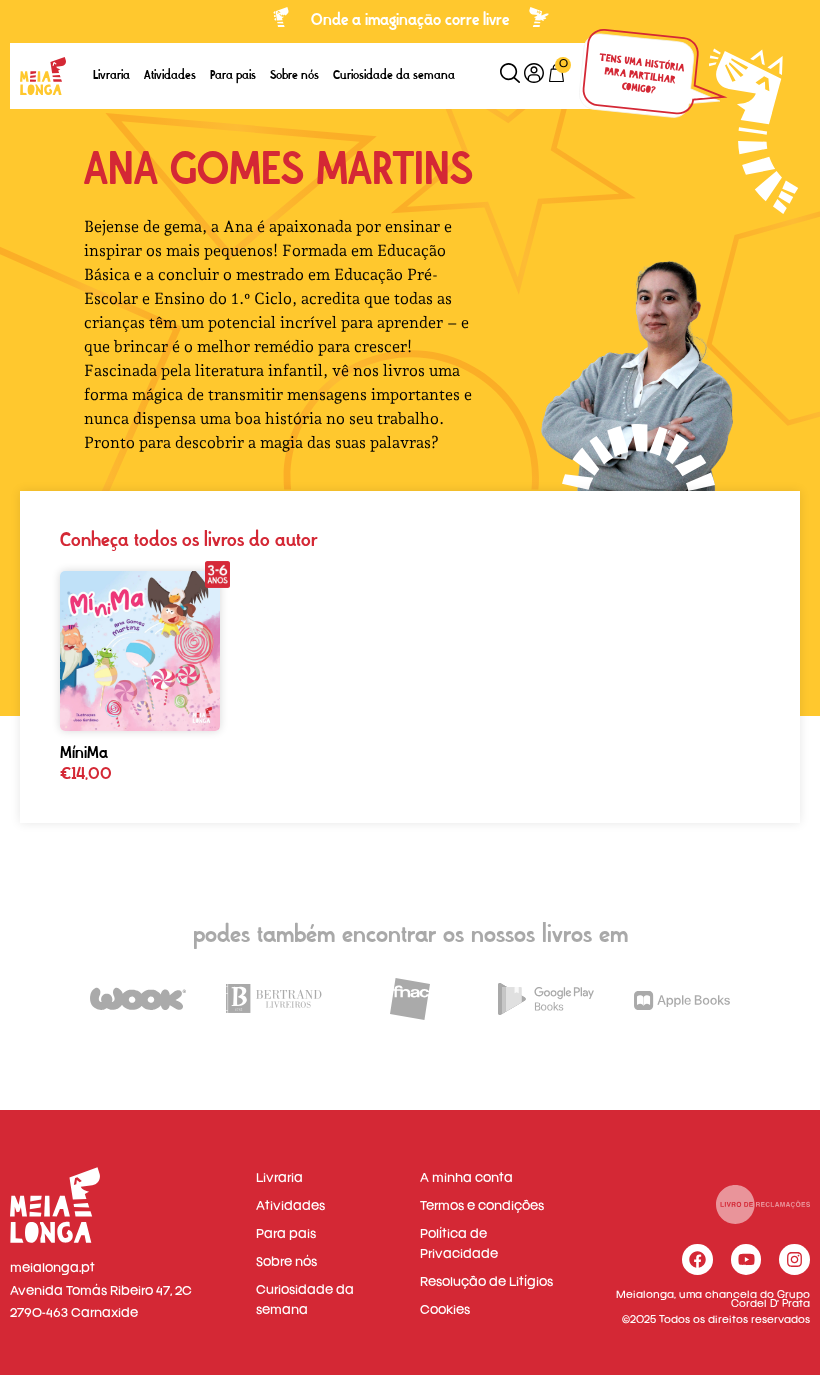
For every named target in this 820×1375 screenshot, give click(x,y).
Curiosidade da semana (394, 75)
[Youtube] (746, 1259)
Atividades (170, 75)
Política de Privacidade (459, 1244)
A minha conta (466, 1178)
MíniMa (84, 753)
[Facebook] (697, 1259)
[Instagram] (794, 1259)
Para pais (233, 75)
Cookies (445, 1310)
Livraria (111, 75)
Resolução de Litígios (486, 1282)
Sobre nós (294, 75)
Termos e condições (482, 1206)
